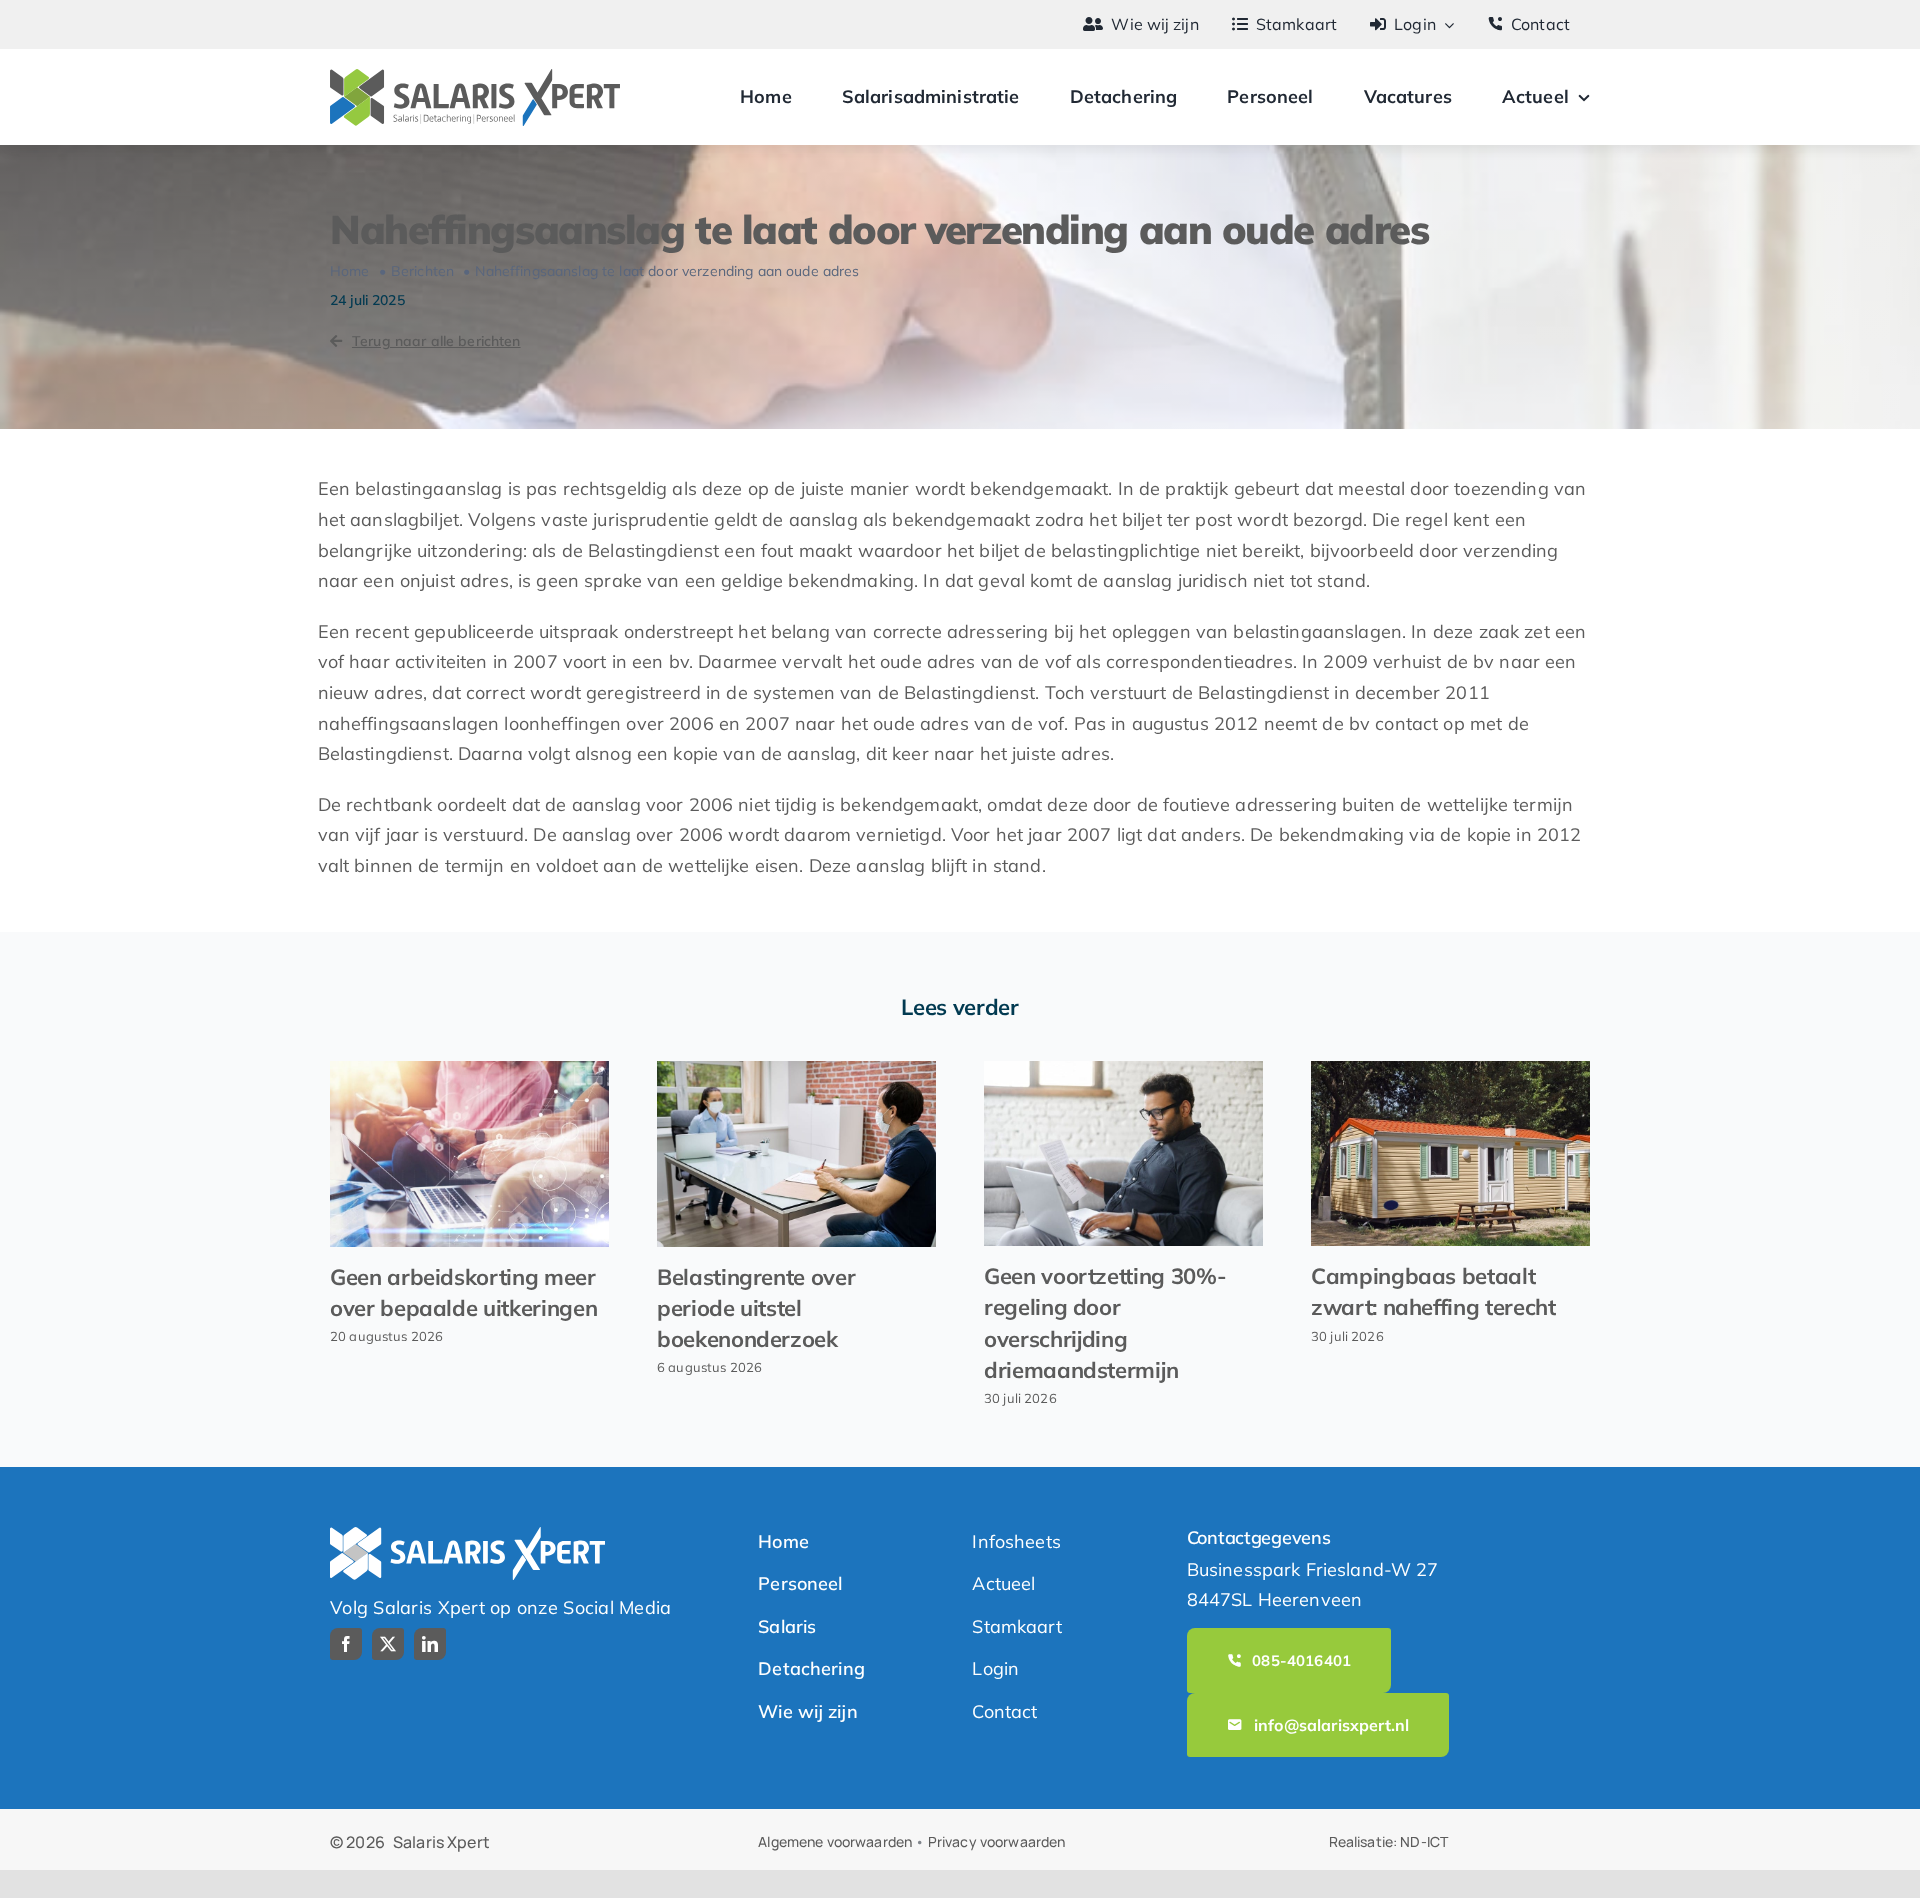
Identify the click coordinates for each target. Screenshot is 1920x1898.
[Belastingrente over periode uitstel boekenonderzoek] (796, 1154)
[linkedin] (430, 1644)
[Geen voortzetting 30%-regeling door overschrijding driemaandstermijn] (1123, 1154)
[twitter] (388, 1644)
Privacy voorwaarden (997, 1841)
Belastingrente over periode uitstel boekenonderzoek (756, 1308)
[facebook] (346, 1644)
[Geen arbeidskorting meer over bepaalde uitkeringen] (469, 1154)
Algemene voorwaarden (835, 1841)
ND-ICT (1424, 1841)
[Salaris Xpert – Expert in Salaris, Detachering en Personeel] (475, 77)
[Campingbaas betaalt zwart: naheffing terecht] (1450, 1154)
